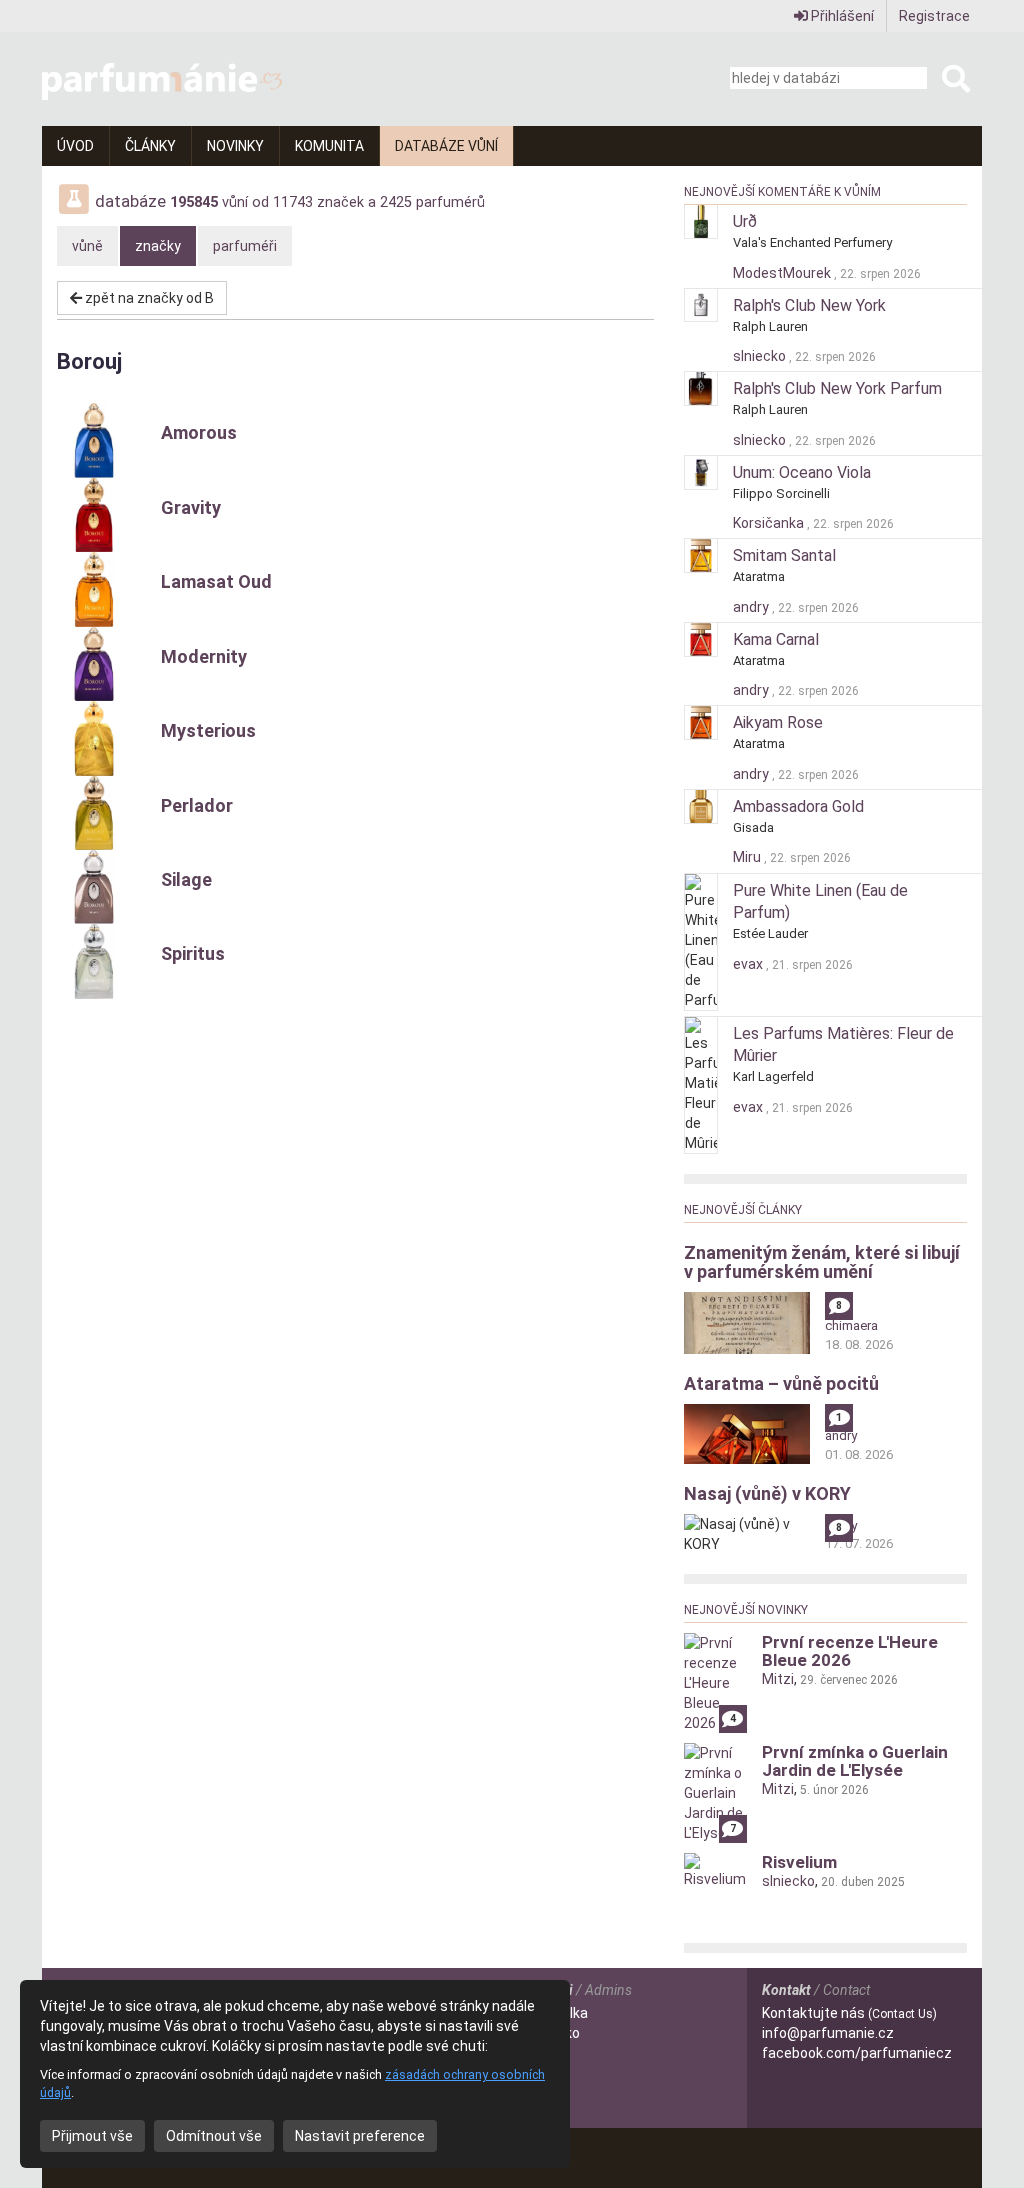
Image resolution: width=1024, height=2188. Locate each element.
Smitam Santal (784, 555)
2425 (396, 202)
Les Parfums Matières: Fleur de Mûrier (843, 1045)
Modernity (204, 656)
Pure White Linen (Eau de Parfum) (820, 902)
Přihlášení (841, 16)
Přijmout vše (92, 2136)
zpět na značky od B (148, 298)
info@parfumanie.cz (828, 2033)
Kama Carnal (776, 639)
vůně (87, 246)
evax (749, 964)
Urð (745, 221)
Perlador (197, 805)
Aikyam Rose (778, 722)
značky (158, 246)
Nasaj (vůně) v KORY (767, 1493)
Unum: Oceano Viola (802, 472)
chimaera (851, 1325)
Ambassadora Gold (798, 806)
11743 (293, 202)
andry (752, 607)
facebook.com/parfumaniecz (857, 2053)
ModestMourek (783, 273)
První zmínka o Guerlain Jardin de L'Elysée (855, 1761)
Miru (748, 857)
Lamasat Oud (216, 581)
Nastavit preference (360, 2136)
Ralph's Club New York (809, 305)
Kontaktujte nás (849, 2013)
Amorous (199, 432)
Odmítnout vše (214, 2136)
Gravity (191, 507)
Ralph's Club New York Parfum (837, 388)
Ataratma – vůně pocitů (781, 1383)
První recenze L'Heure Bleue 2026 (850, 1651)
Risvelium (799, 1862)
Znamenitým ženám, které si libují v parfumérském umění (822, 1262)
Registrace (934, 16)
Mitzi (778, 1679)
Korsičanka (770, 523)
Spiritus (193, 953)
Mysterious (208, 730)
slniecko (761, 356)
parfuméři (245, 246)
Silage (186, 879)
